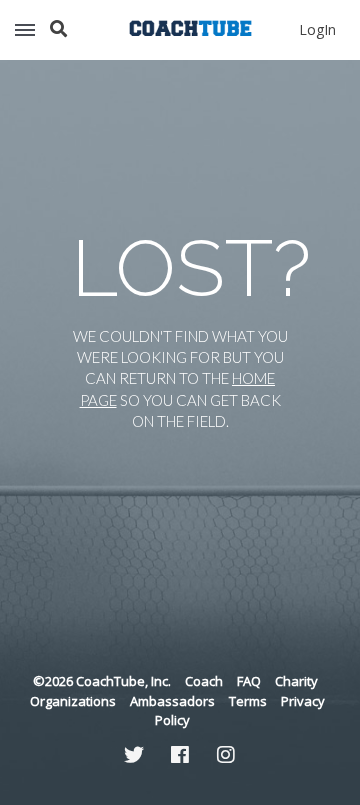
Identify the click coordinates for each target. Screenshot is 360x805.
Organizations (73, 701)
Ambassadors (172, 701)
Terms (248, 701)
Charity (296, 681)
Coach (204, 681)
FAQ (249, 681)
